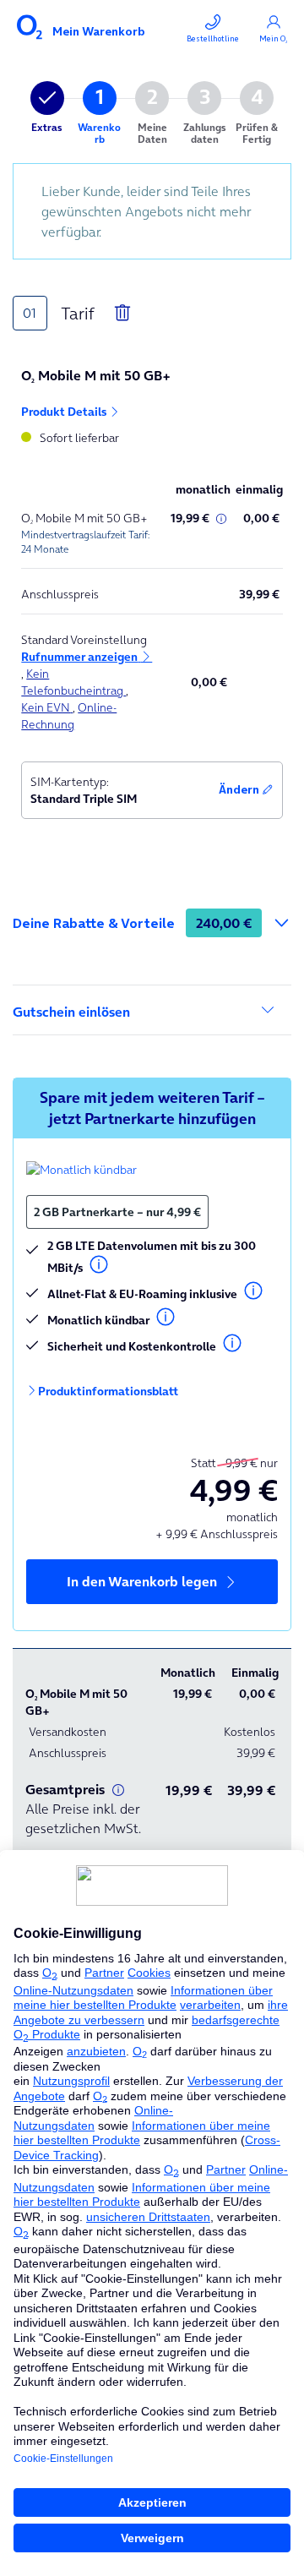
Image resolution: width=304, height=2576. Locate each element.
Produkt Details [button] (65, 412)
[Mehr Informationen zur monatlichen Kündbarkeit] (81, 1169)
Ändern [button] (240, 790)
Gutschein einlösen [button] (71, 1012)
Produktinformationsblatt (108, 1391)
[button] (87, 657)
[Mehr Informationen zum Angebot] (221, 519)
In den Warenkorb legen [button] (144, 1581)
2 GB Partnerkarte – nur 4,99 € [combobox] (117, 1212)
